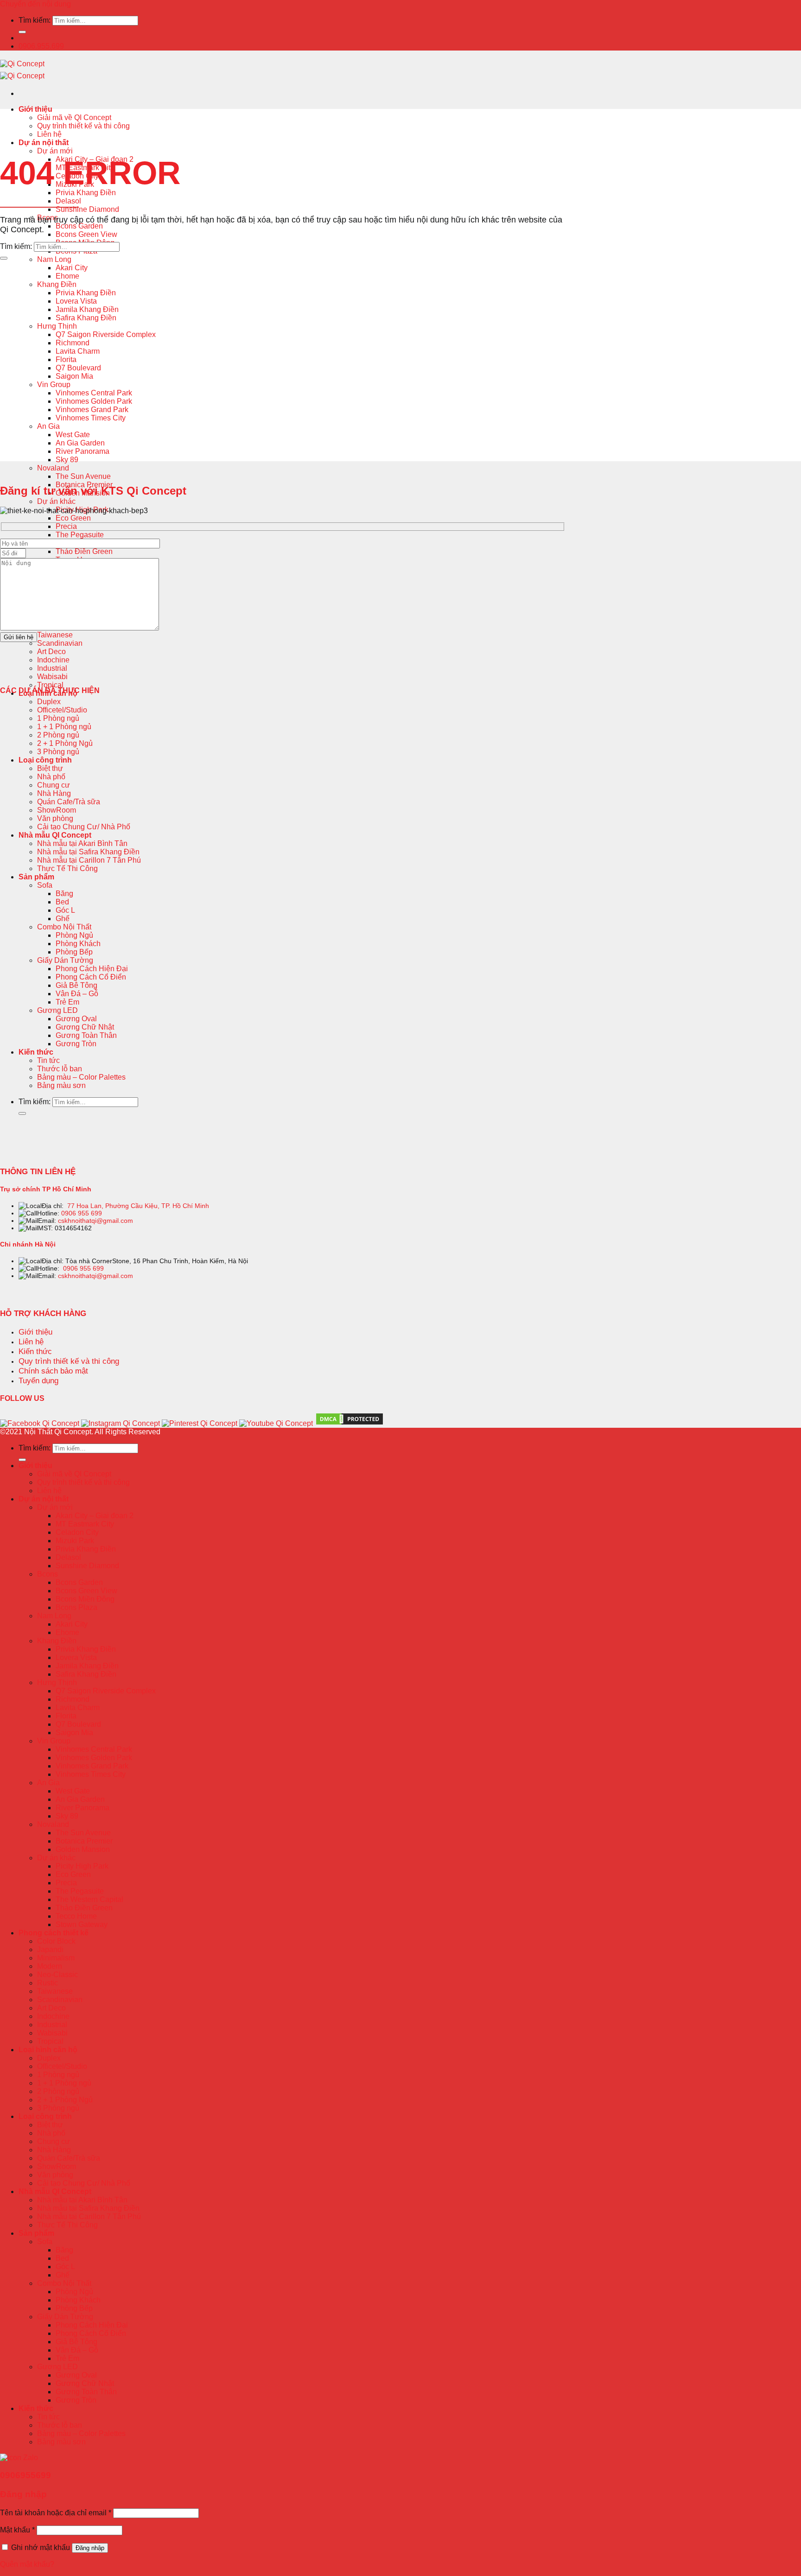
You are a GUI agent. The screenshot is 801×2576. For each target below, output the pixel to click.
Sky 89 (67, 460)
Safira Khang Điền (86, 318)
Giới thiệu (35, 109)
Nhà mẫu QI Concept (55, 835)
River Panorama (83, 451)
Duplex (49, 702)
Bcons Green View (86, 234)
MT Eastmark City (85, 1524)
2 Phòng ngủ (58, 735)
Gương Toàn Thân (86, 1035)
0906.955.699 (41, 46)
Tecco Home (76, 1916)
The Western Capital (89, 1899)
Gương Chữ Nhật (85, 1027)
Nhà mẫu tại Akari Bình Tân (82, 843)
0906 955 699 (82, 1213)
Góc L (65, 910)
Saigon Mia (74, 376)
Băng (64, 894)
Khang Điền (57, 284)
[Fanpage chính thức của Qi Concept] (40, 1423)
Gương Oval (76, 1019)
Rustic (48, 1983)
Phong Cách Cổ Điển (91, 977)
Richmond (73, 343)
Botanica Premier (84, 1841)
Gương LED (57, 1010)
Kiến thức (36, 1052)
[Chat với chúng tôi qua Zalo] (19, 2458)
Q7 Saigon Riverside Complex (106, 334)
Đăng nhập (90, 2548)
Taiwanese (55, 635)
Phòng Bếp (74, 952)
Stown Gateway (82, 1924)
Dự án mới (55, 151)
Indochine (53, 660)
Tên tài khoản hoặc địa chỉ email (56, 2513)
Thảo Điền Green (84, 551)
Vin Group (54, 385)
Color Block (56, 1941)
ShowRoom (57, 810)
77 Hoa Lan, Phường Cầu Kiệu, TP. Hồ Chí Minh (138, 1206)
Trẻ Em (67, 1002)
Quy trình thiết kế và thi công (83, 126)
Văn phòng (55, 818)
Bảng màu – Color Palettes (81, 1077)
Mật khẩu (17, 2530)
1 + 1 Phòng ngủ (64, 727)
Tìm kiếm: (35, 20)
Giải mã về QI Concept (74, 118)
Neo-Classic (57, 1975)
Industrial (52, 668)
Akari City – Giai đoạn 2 (95, 1516)
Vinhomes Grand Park (92, 410)
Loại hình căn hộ (48, 2050)
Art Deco (51, 652)
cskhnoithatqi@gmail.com (95, 1221)
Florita (66, 359)
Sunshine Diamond (87, 209)
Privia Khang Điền (86, 193)
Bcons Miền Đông (85, 1599)
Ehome (67, 276)
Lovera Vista (76, 301)
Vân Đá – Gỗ (77, 994)
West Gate (73, 435)
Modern (50, 1966)
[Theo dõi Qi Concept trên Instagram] (121, 1423)
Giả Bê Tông (76, 985)
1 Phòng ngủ (58, 718)
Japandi (50, 1949)
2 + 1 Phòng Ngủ (65, 743)
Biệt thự (50, 768)
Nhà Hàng (54, 793)
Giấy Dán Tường (65, 960)
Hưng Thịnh (57, 326)
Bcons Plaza (76, 1607)
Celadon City (77, 1532)
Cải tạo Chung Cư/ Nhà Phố (84, 827)
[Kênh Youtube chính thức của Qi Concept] (276, 1423)
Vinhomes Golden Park (94, 401)
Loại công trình (45, 760)
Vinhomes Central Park (94, 393)
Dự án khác (56, 501)
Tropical (50, 685)
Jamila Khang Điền (87, 309)
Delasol (68, 201)
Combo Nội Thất (64, 927)
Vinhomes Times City (91, 418)
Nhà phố (51, 777)
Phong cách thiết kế (54, 1933)
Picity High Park (82, 1866)
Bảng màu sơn (61, 1085)
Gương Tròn (76, 1044)
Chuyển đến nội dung (35, 4)
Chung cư (54, 785)
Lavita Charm (78, 351)
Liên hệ (49, 134)
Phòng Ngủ (74, 935)
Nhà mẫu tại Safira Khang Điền (88, 852)
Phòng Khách (78, 944)
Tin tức (48, 1060)
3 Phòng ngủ (58, 752)
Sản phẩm (36, 877)
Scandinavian (60, 643)
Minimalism (56, 1958)
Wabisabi (52, 677)
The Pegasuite (80, 535)
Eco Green (73, 518)
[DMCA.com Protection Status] (350, 1424)
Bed (62, 902)
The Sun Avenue (83, 476)
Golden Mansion (83, 1849)
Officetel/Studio (62, 710)
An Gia (48, 426)
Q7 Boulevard (78, 368)
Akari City (72, 268)
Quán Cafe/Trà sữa (69, 802)
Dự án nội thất (44, 143)
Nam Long (54, 259)
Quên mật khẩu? (27, 2564)
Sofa (45, 885)
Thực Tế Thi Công (67, 868)
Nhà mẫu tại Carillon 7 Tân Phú (89, 860)
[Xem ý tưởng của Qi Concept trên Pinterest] (200, 1423)
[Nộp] (22, 32)
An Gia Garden (80, 443)
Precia (66, 526)
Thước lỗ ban (60, 1069)
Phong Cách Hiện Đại (92, 969)
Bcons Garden (79, 226)
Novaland (53, 468)
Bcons (48, 1574)
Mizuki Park (75, 1541)
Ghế (63, 919)
